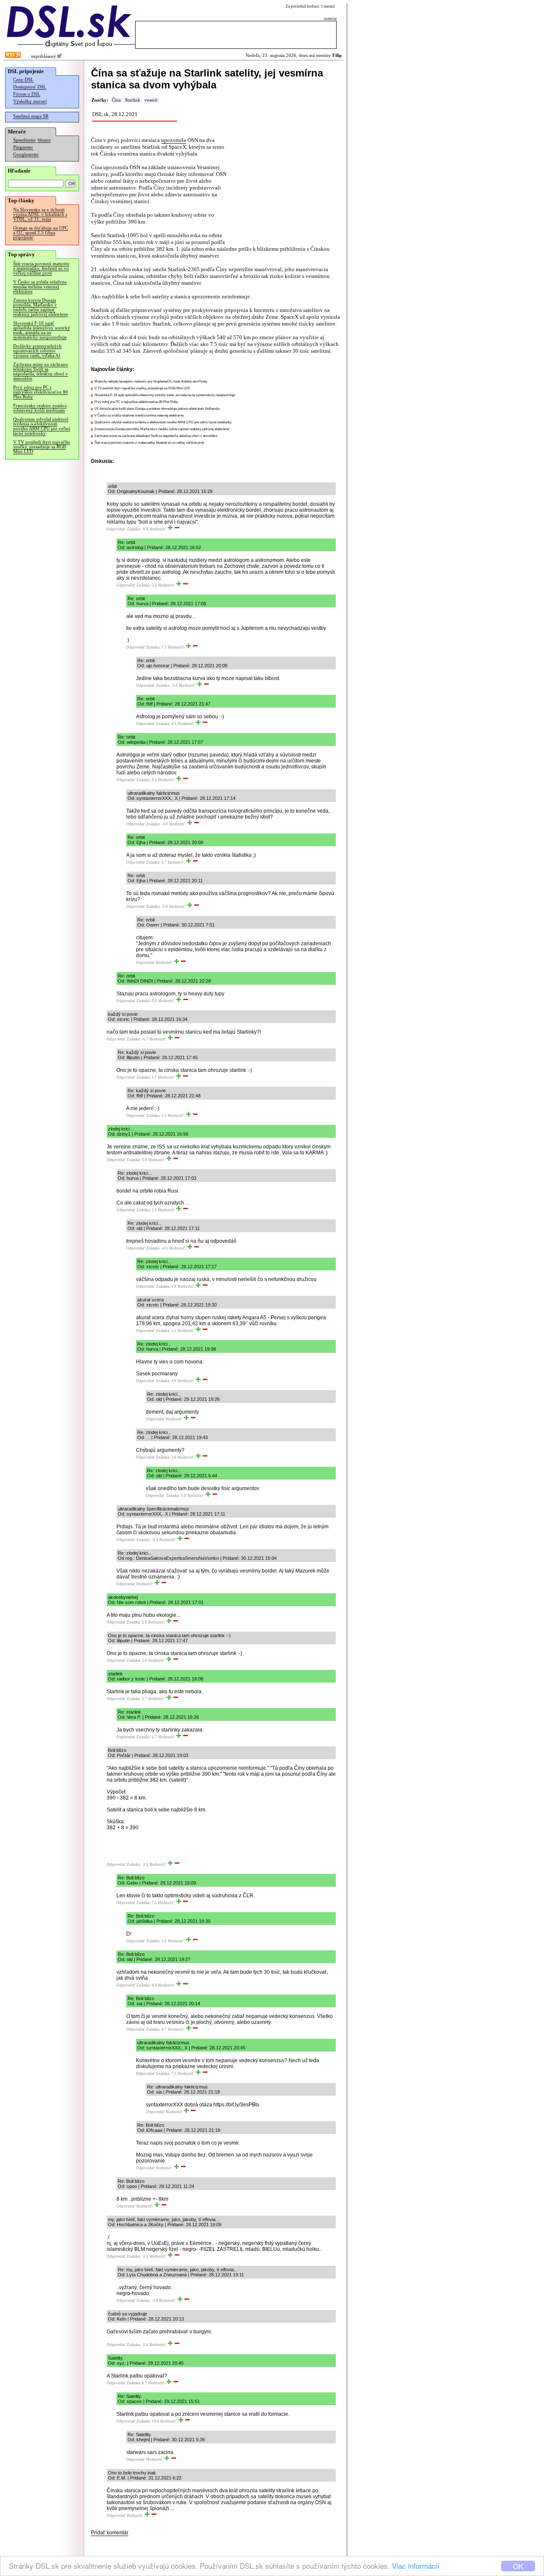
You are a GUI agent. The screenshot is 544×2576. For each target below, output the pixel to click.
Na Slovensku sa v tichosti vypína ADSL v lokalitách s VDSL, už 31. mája (40, 214)
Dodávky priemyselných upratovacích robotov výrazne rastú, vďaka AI (37, 351)
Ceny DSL (23, 80)
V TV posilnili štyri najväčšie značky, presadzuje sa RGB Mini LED (42, 447)
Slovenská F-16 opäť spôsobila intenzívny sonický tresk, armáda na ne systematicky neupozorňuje (42, 330)
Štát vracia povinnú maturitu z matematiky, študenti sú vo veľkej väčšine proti (41, 268)
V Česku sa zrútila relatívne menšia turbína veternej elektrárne (40, 287)
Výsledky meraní (30, 101)
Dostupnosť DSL (30, 87)
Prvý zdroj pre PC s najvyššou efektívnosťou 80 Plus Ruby (41, 392)
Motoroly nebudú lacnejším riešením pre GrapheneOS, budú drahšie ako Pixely (151, 381)
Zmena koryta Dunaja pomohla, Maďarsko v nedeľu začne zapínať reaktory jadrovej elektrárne (41, 307)
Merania (44, 140)
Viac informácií (416, 2566)
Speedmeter (25, 140)
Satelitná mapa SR (31, 116)
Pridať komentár (110, 2533)
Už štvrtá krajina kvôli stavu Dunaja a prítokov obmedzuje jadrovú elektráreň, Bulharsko (157, 409)
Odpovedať (116, 529)
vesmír (151, 100)
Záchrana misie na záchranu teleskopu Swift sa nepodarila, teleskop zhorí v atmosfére (41, 371)
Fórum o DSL (27, 94)
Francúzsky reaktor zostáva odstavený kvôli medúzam (40, 408)
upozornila (174, 140)
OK (518, 2566)
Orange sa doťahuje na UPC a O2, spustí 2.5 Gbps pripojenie (41, 233)
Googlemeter (26, 154)
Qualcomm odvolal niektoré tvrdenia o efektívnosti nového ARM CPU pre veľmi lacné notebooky (42, 426)
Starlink (133, 100)
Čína (116, 100)
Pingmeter (23, 147)
